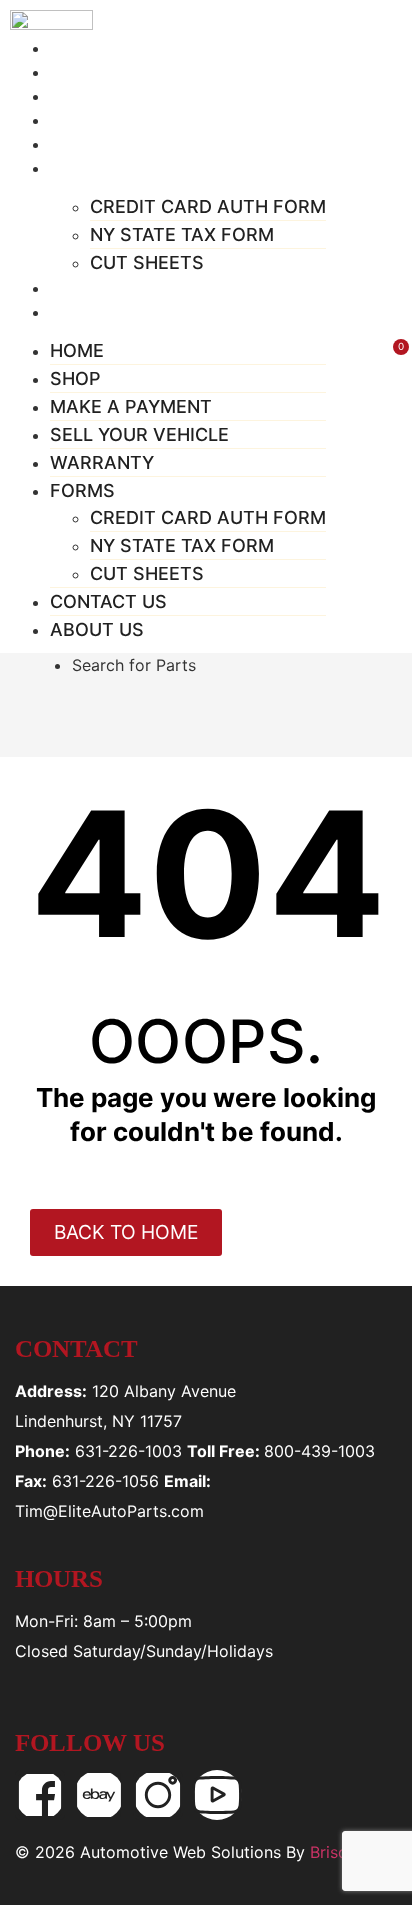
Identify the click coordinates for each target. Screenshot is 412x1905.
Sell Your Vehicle (139, 434)
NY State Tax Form (182, 234)
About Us (101, 312)
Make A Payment (131, 406)
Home (77, 350)
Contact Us (108, 601)
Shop (75, 378)
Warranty (102, 462)
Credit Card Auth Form (208, 206)
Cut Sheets (147, 262)
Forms (88, 168)
